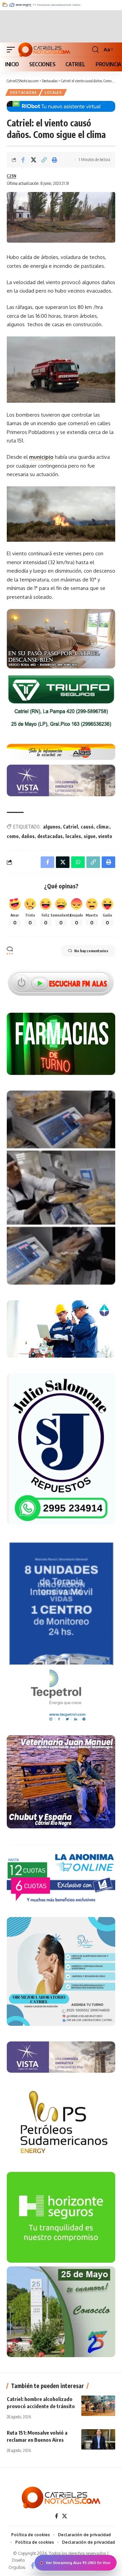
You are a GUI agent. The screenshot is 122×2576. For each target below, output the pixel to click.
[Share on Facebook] (23, 160)
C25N (12, 176)
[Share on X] (34, 160)
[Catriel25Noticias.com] (44, 50)
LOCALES (53, 92)
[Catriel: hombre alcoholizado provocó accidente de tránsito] (98, 2406)
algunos (52, 827)
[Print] (55, 160)
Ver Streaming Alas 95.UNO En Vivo (78, 2563)
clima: (103, 827)
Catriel (70, 827)
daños (28, 836)
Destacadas (24, 92)
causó (87, 827)
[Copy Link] (44, 160)
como (13, 836)
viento (105, 836)
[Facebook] (56, 2516)
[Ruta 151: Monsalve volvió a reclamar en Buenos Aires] (98, 2439)
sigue (90, 836)
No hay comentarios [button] (91, 951)
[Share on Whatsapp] (78, 862)
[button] (13, 50)
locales (73, 836)
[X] (65, 2516)
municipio (41, 457)
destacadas (50, 836)
